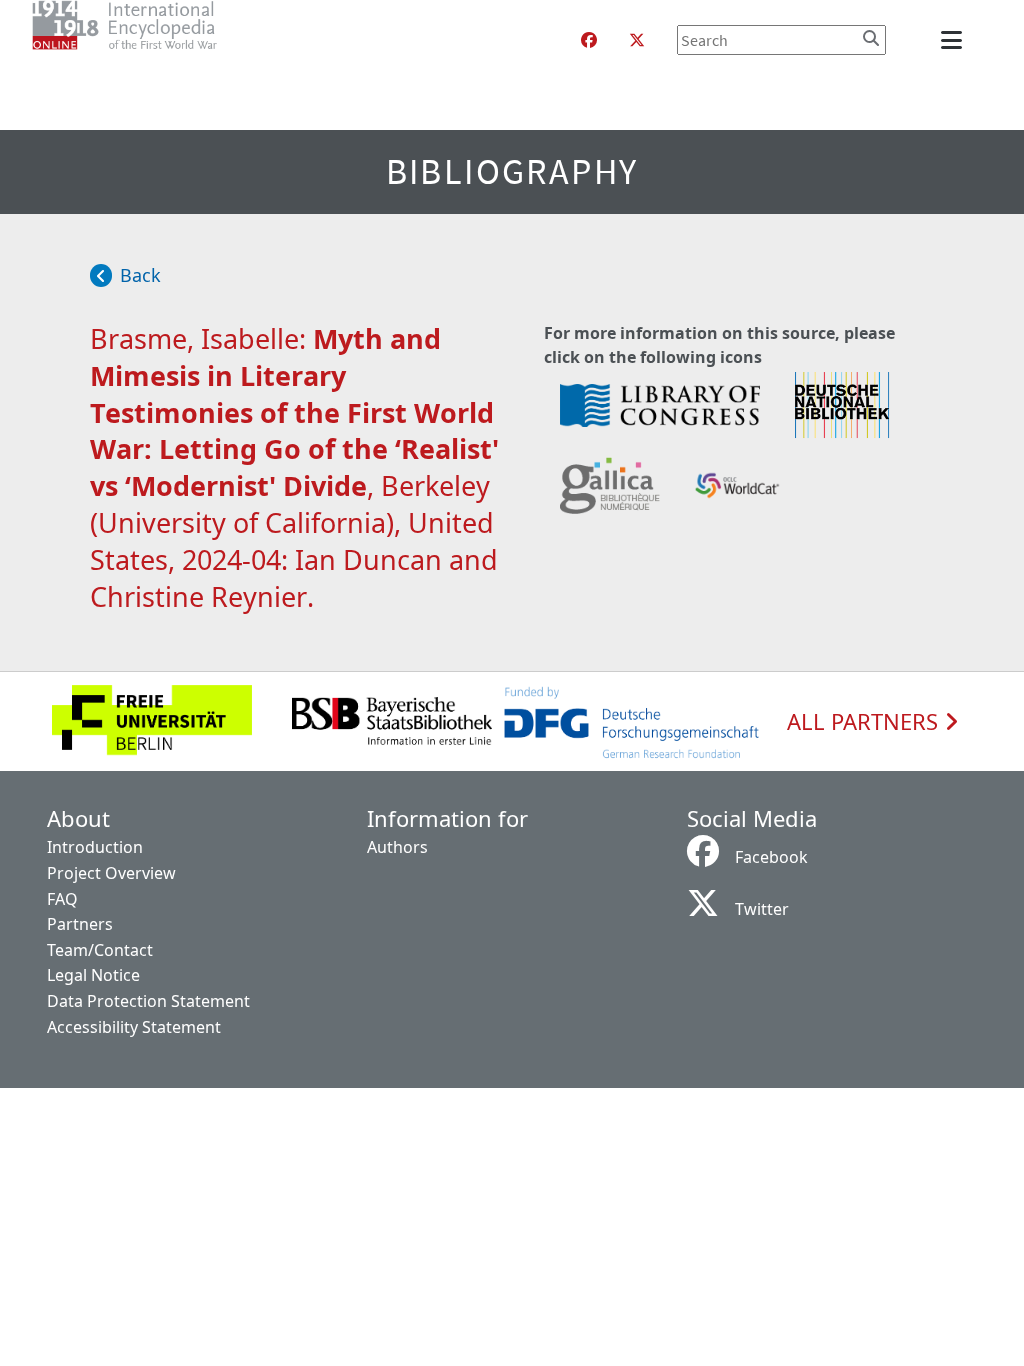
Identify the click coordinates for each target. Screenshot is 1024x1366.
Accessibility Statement (134, 1027)
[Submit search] (871, 38)
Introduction (95, 847)
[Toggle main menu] (955, 40)
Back (140, 275)
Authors (397, 847)
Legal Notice (93, 975)
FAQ (62, 899)
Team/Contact (100, 950)
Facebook (771, 857)
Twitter (762, 909)
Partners (80, 924)
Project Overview (111, 873)
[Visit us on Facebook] (589, 40)
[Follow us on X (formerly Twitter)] (637, 40)
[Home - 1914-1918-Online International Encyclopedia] (164, 40)
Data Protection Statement (148, 1001)
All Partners (865, 722)
